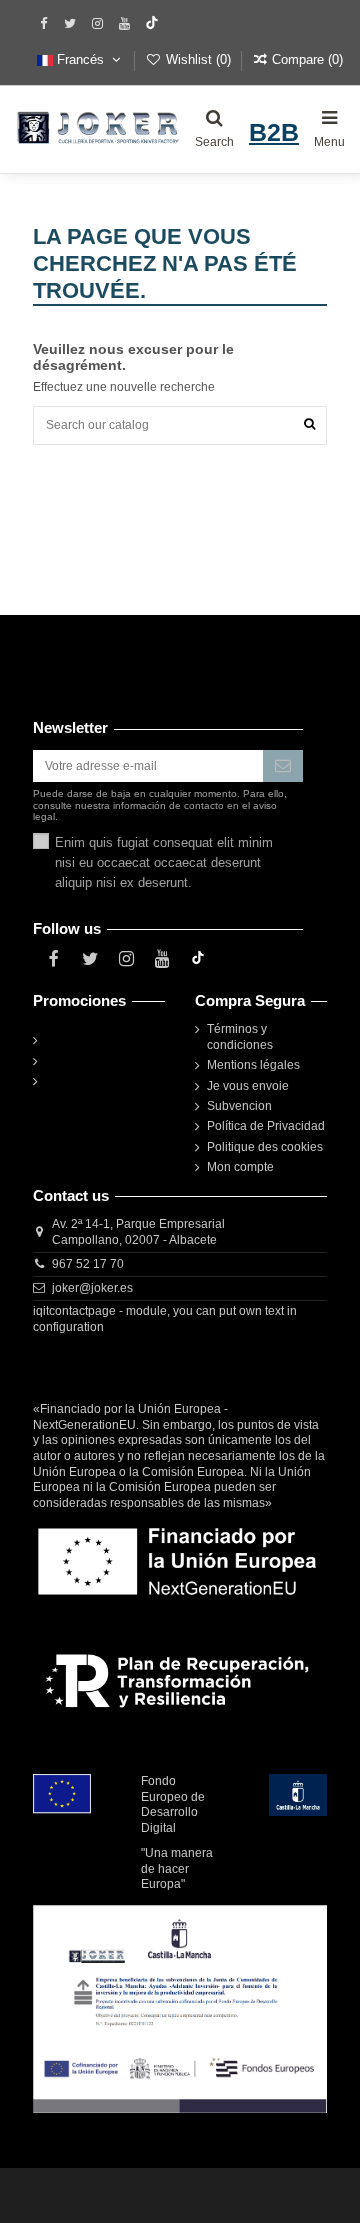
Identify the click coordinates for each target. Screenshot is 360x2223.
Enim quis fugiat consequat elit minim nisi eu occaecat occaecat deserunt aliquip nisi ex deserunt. (164, 862)
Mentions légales (253, 1065)
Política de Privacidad (266, 1126)
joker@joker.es (92, 1288)
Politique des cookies (265, 1147)
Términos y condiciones (240, 1037)
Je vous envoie (248, 1086)
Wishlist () (198, 59)
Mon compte (240, 1167)
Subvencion (239, 1106)
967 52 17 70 (88, 1264)
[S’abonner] (283, 766)
